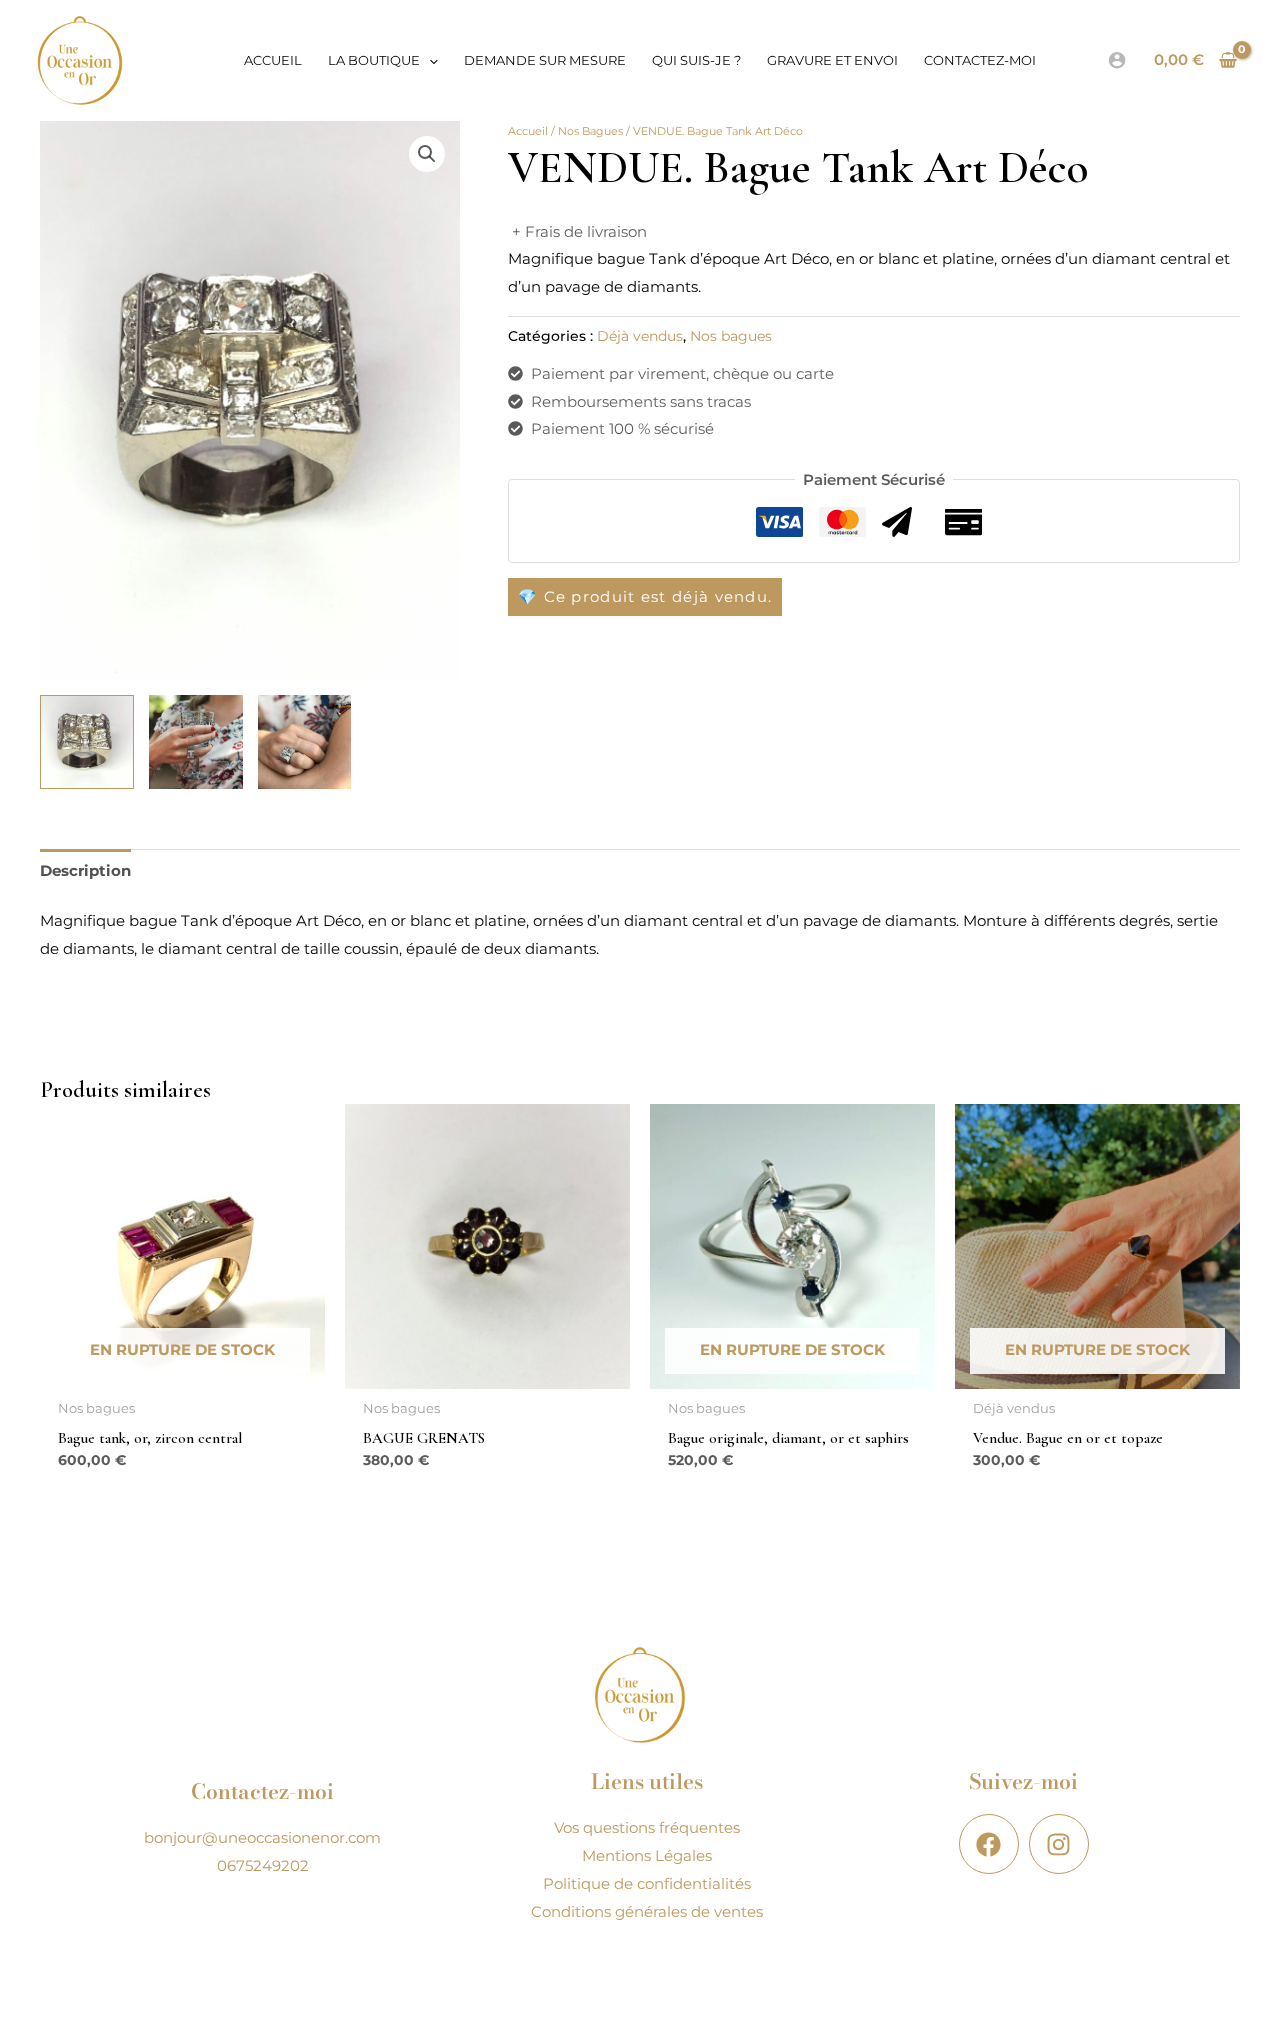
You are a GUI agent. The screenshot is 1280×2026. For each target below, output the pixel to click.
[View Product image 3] (305, 742)
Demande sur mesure (545, 60)
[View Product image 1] (87, 742)
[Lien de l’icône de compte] (1117, 60)
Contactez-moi (980, 60)
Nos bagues (590, 131)
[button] (429, 60)
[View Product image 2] (196, 742)
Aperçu (183, 1372)
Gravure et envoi (832, 60)
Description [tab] (85, 870)
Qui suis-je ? (696, 60)
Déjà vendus (640, 336)
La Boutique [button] (374, 60)
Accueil (273, 60)
